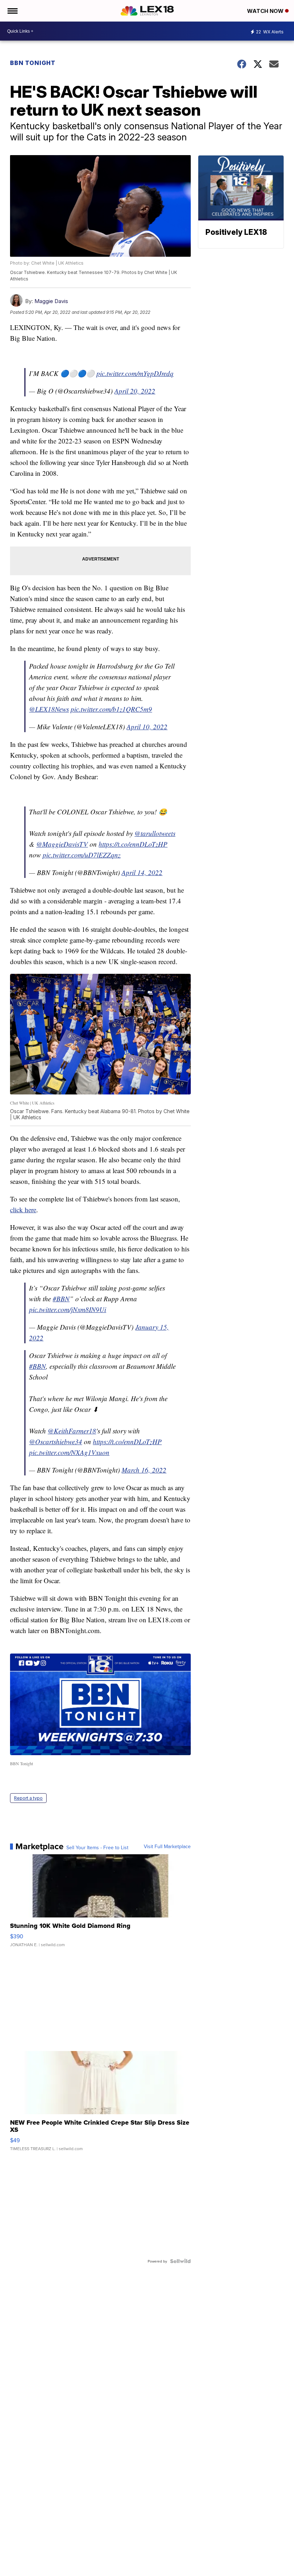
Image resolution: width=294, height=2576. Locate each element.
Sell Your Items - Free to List (97, 1847)
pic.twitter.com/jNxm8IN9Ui (68, 1309)
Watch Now (266, 11)
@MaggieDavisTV (62, 844)
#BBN (61, 1299)
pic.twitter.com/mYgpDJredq (135, 373)
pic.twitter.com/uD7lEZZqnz (82, 855)
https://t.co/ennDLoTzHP (133, 844)
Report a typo (28, 1798)
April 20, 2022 (135, 391)
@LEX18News (49, 709)
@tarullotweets (155, 833)
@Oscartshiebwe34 (56, 1442)
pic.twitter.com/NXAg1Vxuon (69, 1452)
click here (23, 1210)
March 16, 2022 (144, 1470)
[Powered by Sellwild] (180, 2261)
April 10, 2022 (147, 727)
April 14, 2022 (142, 872)
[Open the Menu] (12, 11)
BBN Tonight (33, 63)
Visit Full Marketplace (167, 1846)
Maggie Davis (51, 301)
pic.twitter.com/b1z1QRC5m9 (111, 709)
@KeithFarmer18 (72, 1431)
